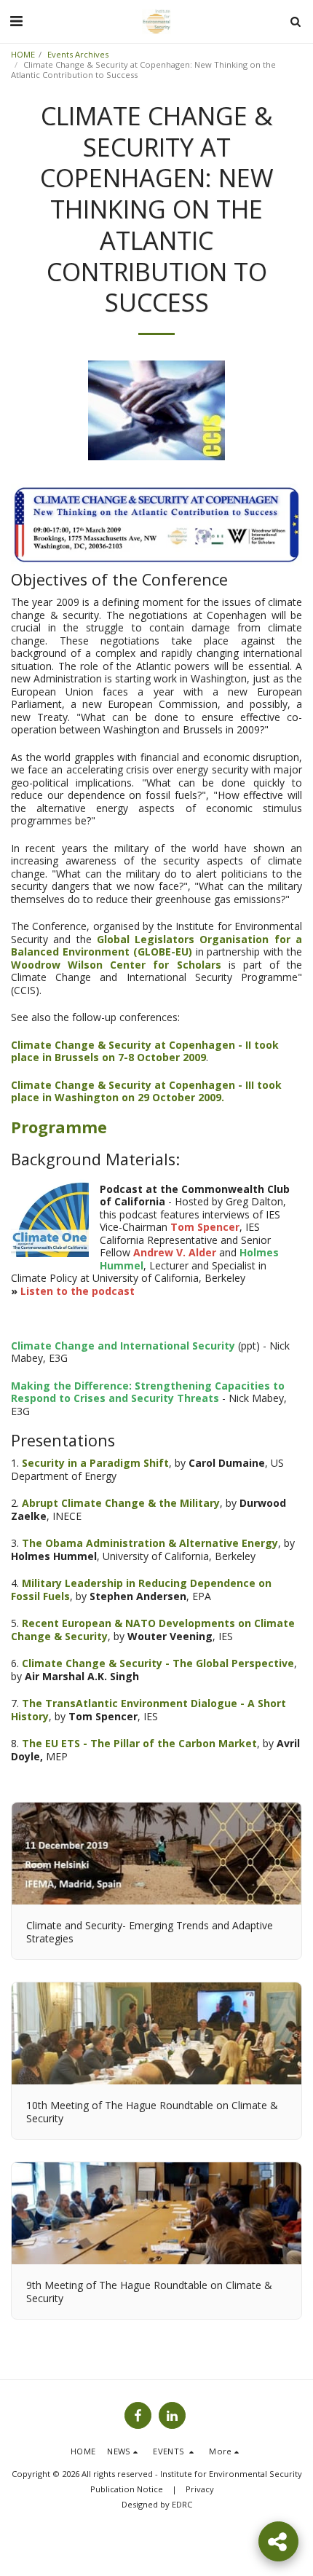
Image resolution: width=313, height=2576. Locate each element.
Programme (59, 1127)
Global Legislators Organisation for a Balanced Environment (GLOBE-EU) (156, 946)
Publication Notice (127, 2489)
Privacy (200, 2489)
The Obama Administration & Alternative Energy (150, 1543)
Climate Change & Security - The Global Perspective (158, 1663)
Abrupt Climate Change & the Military (121, 1503)
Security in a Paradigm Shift (95, 1463)
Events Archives (78, 54)
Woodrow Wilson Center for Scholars (116, 965)
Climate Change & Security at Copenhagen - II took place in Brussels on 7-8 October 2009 (145, 1051)
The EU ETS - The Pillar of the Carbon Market (139, 1743)
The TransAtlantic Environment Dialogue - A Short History (148, 1710)
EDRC (182, 2504)
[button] (16, 21)
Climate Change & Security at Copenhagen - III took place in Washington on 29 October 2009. (146, 1091)
